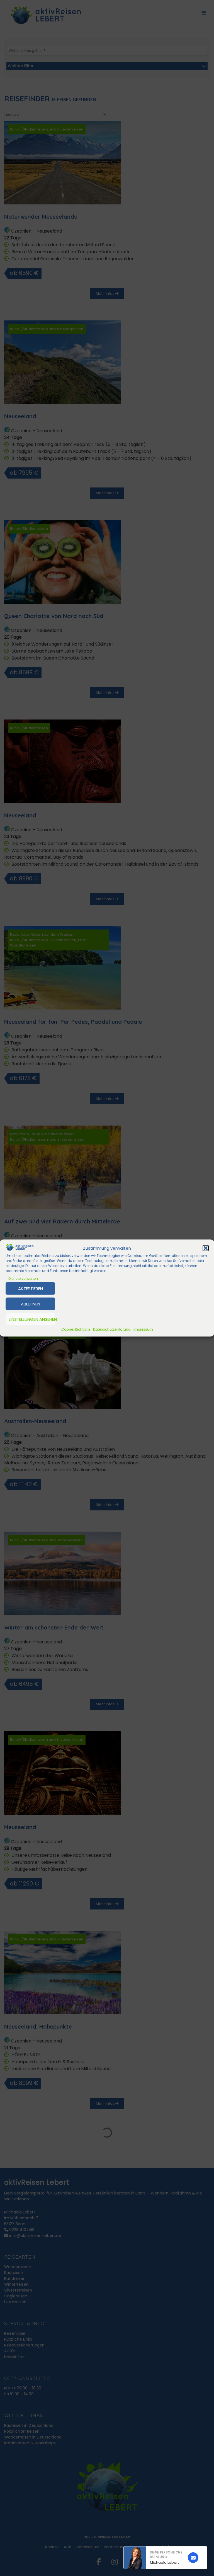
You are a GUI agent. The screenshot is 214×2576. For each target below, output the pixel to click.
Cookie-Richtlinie (76, 1329)
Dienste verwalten (23, 1279)
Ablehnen (31, 1304)
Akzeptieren (31, 1288)
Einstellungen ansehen (32, 1319)
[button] (206, 1248)
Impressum (143, 1329)
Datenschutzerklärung (112, 1329)
